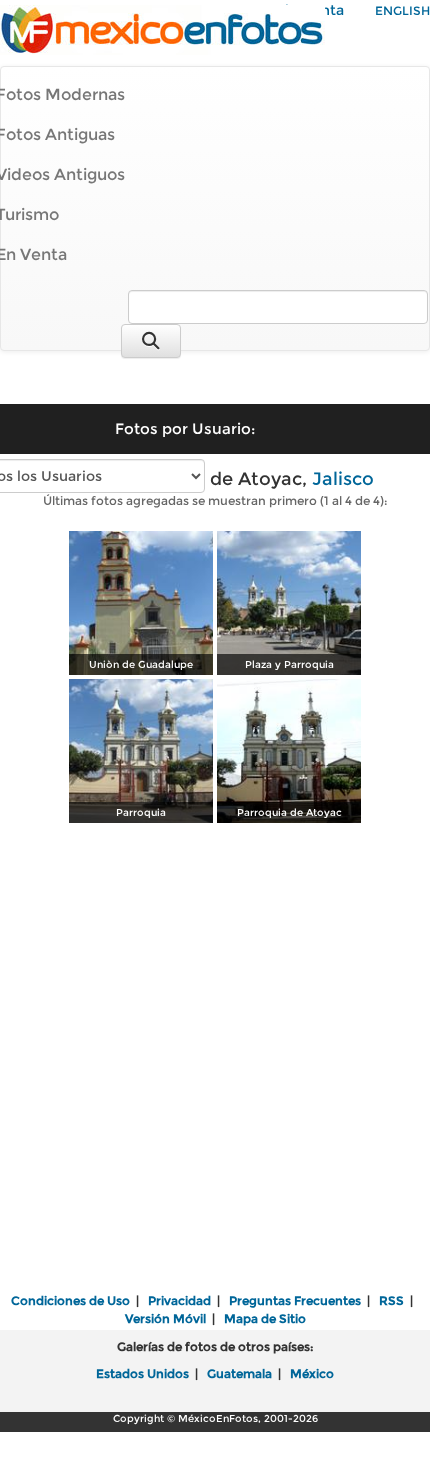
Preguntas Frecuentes (295, 1300)
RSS (391, 1300)
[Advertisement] (215, 1060)
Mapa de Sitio (265, 1318)
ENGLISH (402, 10)
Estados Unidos (142, 1373)
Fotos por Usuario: (185, 428)
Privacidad (179, 1300)
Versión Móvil (165, 1318)
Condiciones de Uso (70, 1300)
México (312, 1373)
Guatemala (239, 1373)
